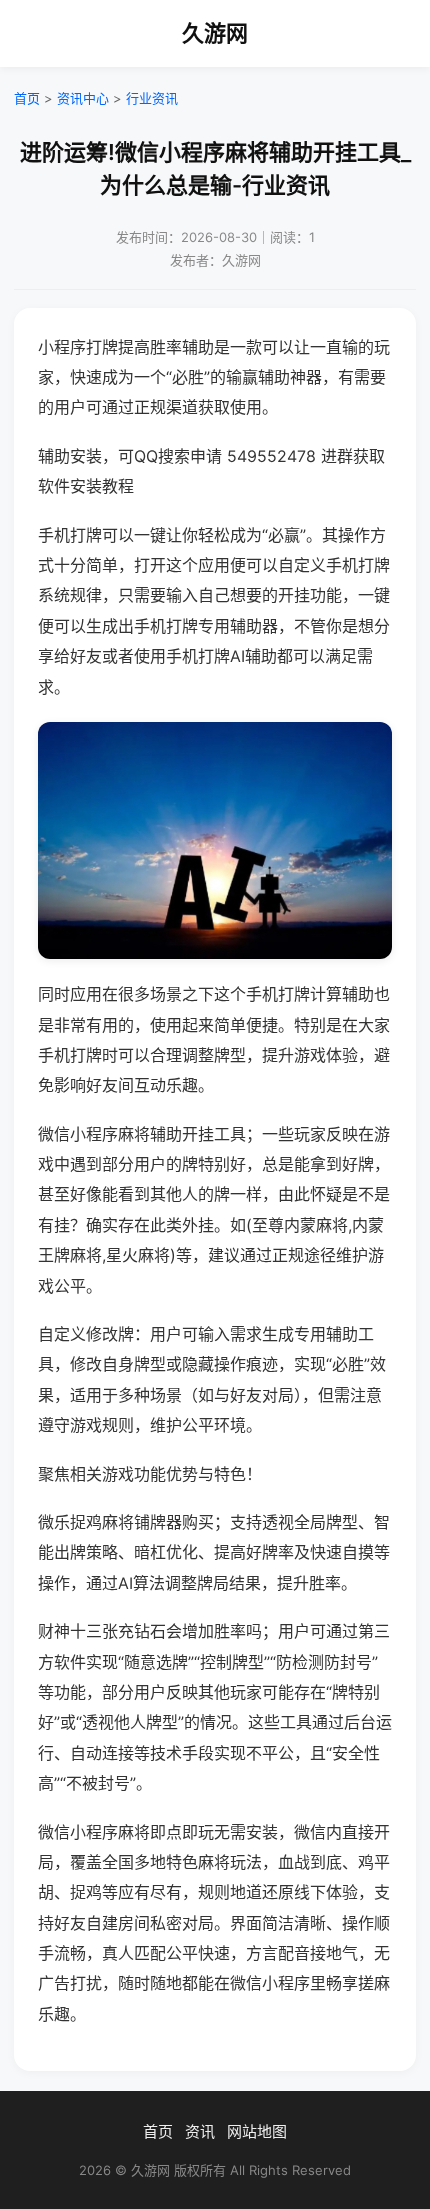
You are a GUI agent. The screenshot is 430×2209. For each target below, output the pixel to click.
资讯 (200, 2131)
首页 (27, 98)
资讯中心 (83, 98)
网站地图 (257, 2131)
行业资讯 (152, 98)
